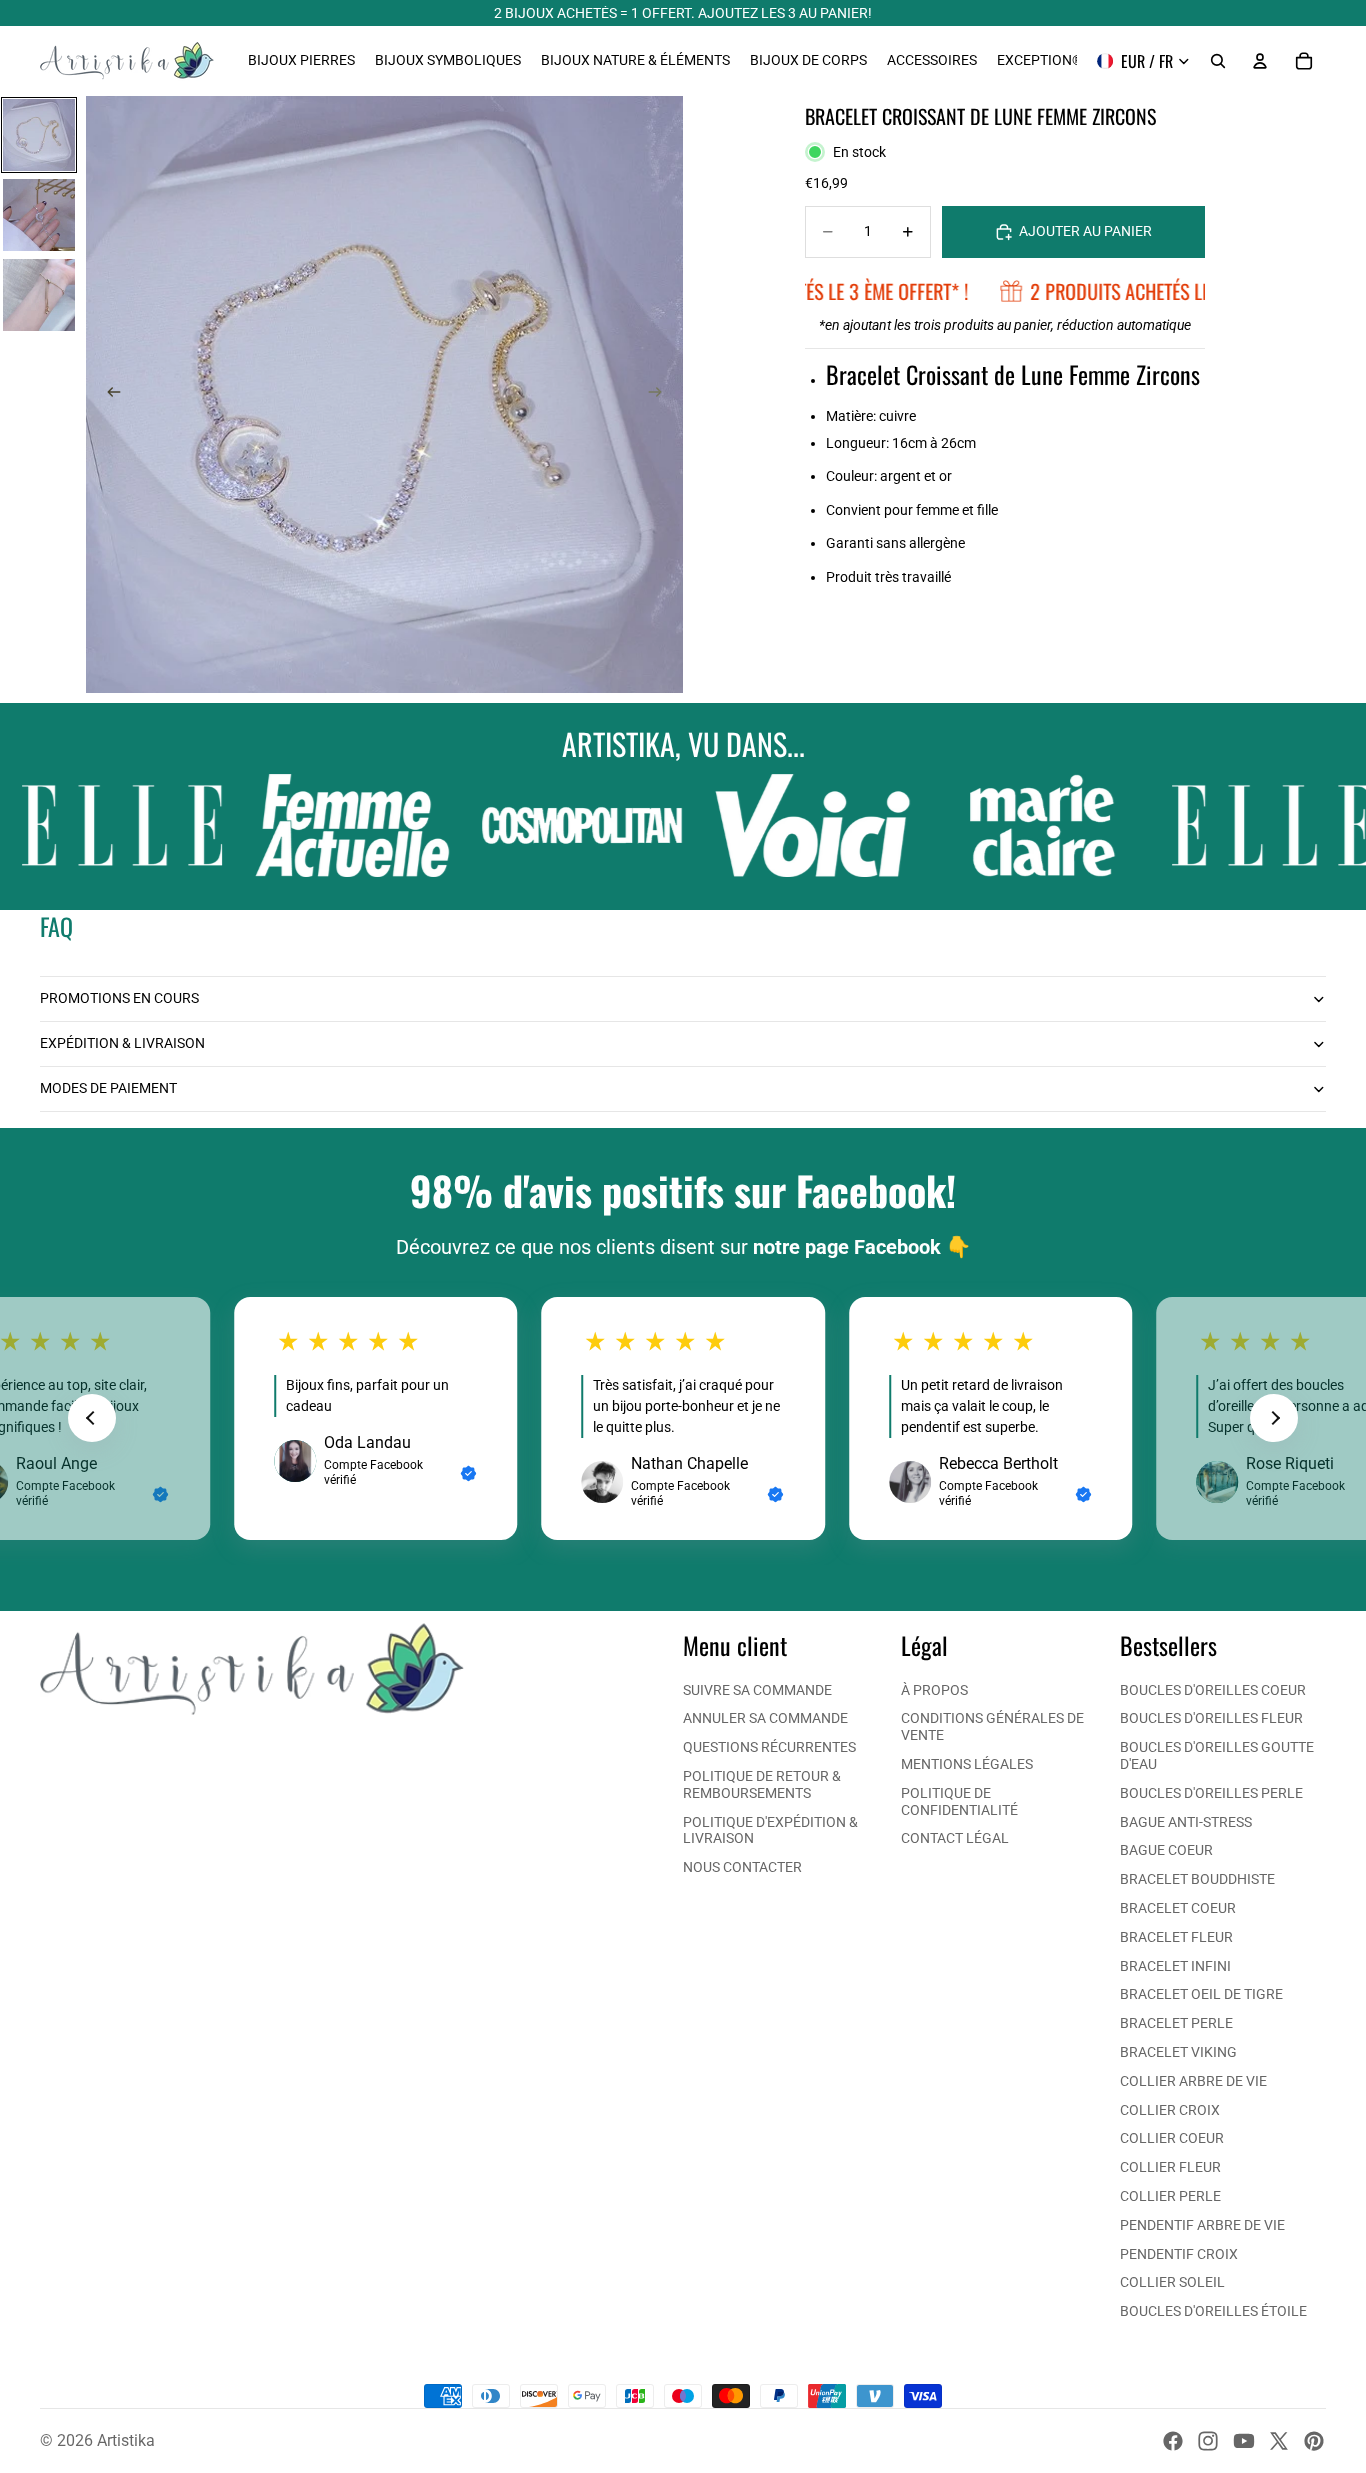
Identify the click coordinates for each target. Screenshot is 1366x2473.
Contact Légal (955, 1838)
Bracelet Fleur (1176, 1937)
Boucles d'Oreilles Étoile (1213, 2311)
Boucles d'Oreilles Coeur (1213, 1690)
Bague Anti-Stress (1186, 1822)
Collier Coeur (1172, 2138)
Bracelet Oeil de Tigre (1201, 1994)
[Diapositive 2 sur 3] (39, 215)
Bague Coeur (1166, 1850)
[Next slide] (1274, 1418)
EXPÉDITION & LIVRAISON (122, 1043)
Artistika (126, 2440)
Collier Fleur (1170, 2167)
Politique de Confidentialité (959, 1801)
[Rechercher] (1218, 61)
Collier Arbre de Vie (1193, 2081)
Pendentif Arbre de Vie (1202, 2225)
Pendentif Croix (1179, 2254)
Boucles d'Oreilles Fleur (1211, 1718)
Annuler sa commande (765, 1718)
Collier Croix (1170, 2110)
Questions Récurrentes (769, 1747)
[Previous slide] (92, 1418)
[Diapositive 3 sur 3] (39, 295)
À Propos (934, 1690)
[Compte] (1260, 61)
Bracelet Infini (1175, 1966)
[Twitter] (1279, 2441)
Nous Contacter (742, 1867)
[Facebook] (1173, 2441)
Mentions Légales (967, 1764)
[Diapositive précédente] (108, 395)
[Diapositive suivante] (661, 395)
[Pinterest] (1314, 2441)
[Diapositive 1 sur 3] (39, 135)
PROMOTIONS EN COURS (119, 998)
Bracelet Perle (1176, 2023)
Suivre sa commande (757, 1690)
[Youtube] (1244, 2441)
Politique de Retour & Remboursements (762, 1784)
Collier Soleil (1172, 2282)
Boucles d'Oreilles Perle (1211, 1793)
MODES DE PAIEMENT (108, 1088)
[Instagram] (1208, 2441)
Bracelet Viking (1178, 2052)
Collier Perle (1170, 2196)
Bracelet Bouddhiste (1197, 1879)
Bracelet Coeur (1178, 1908)
